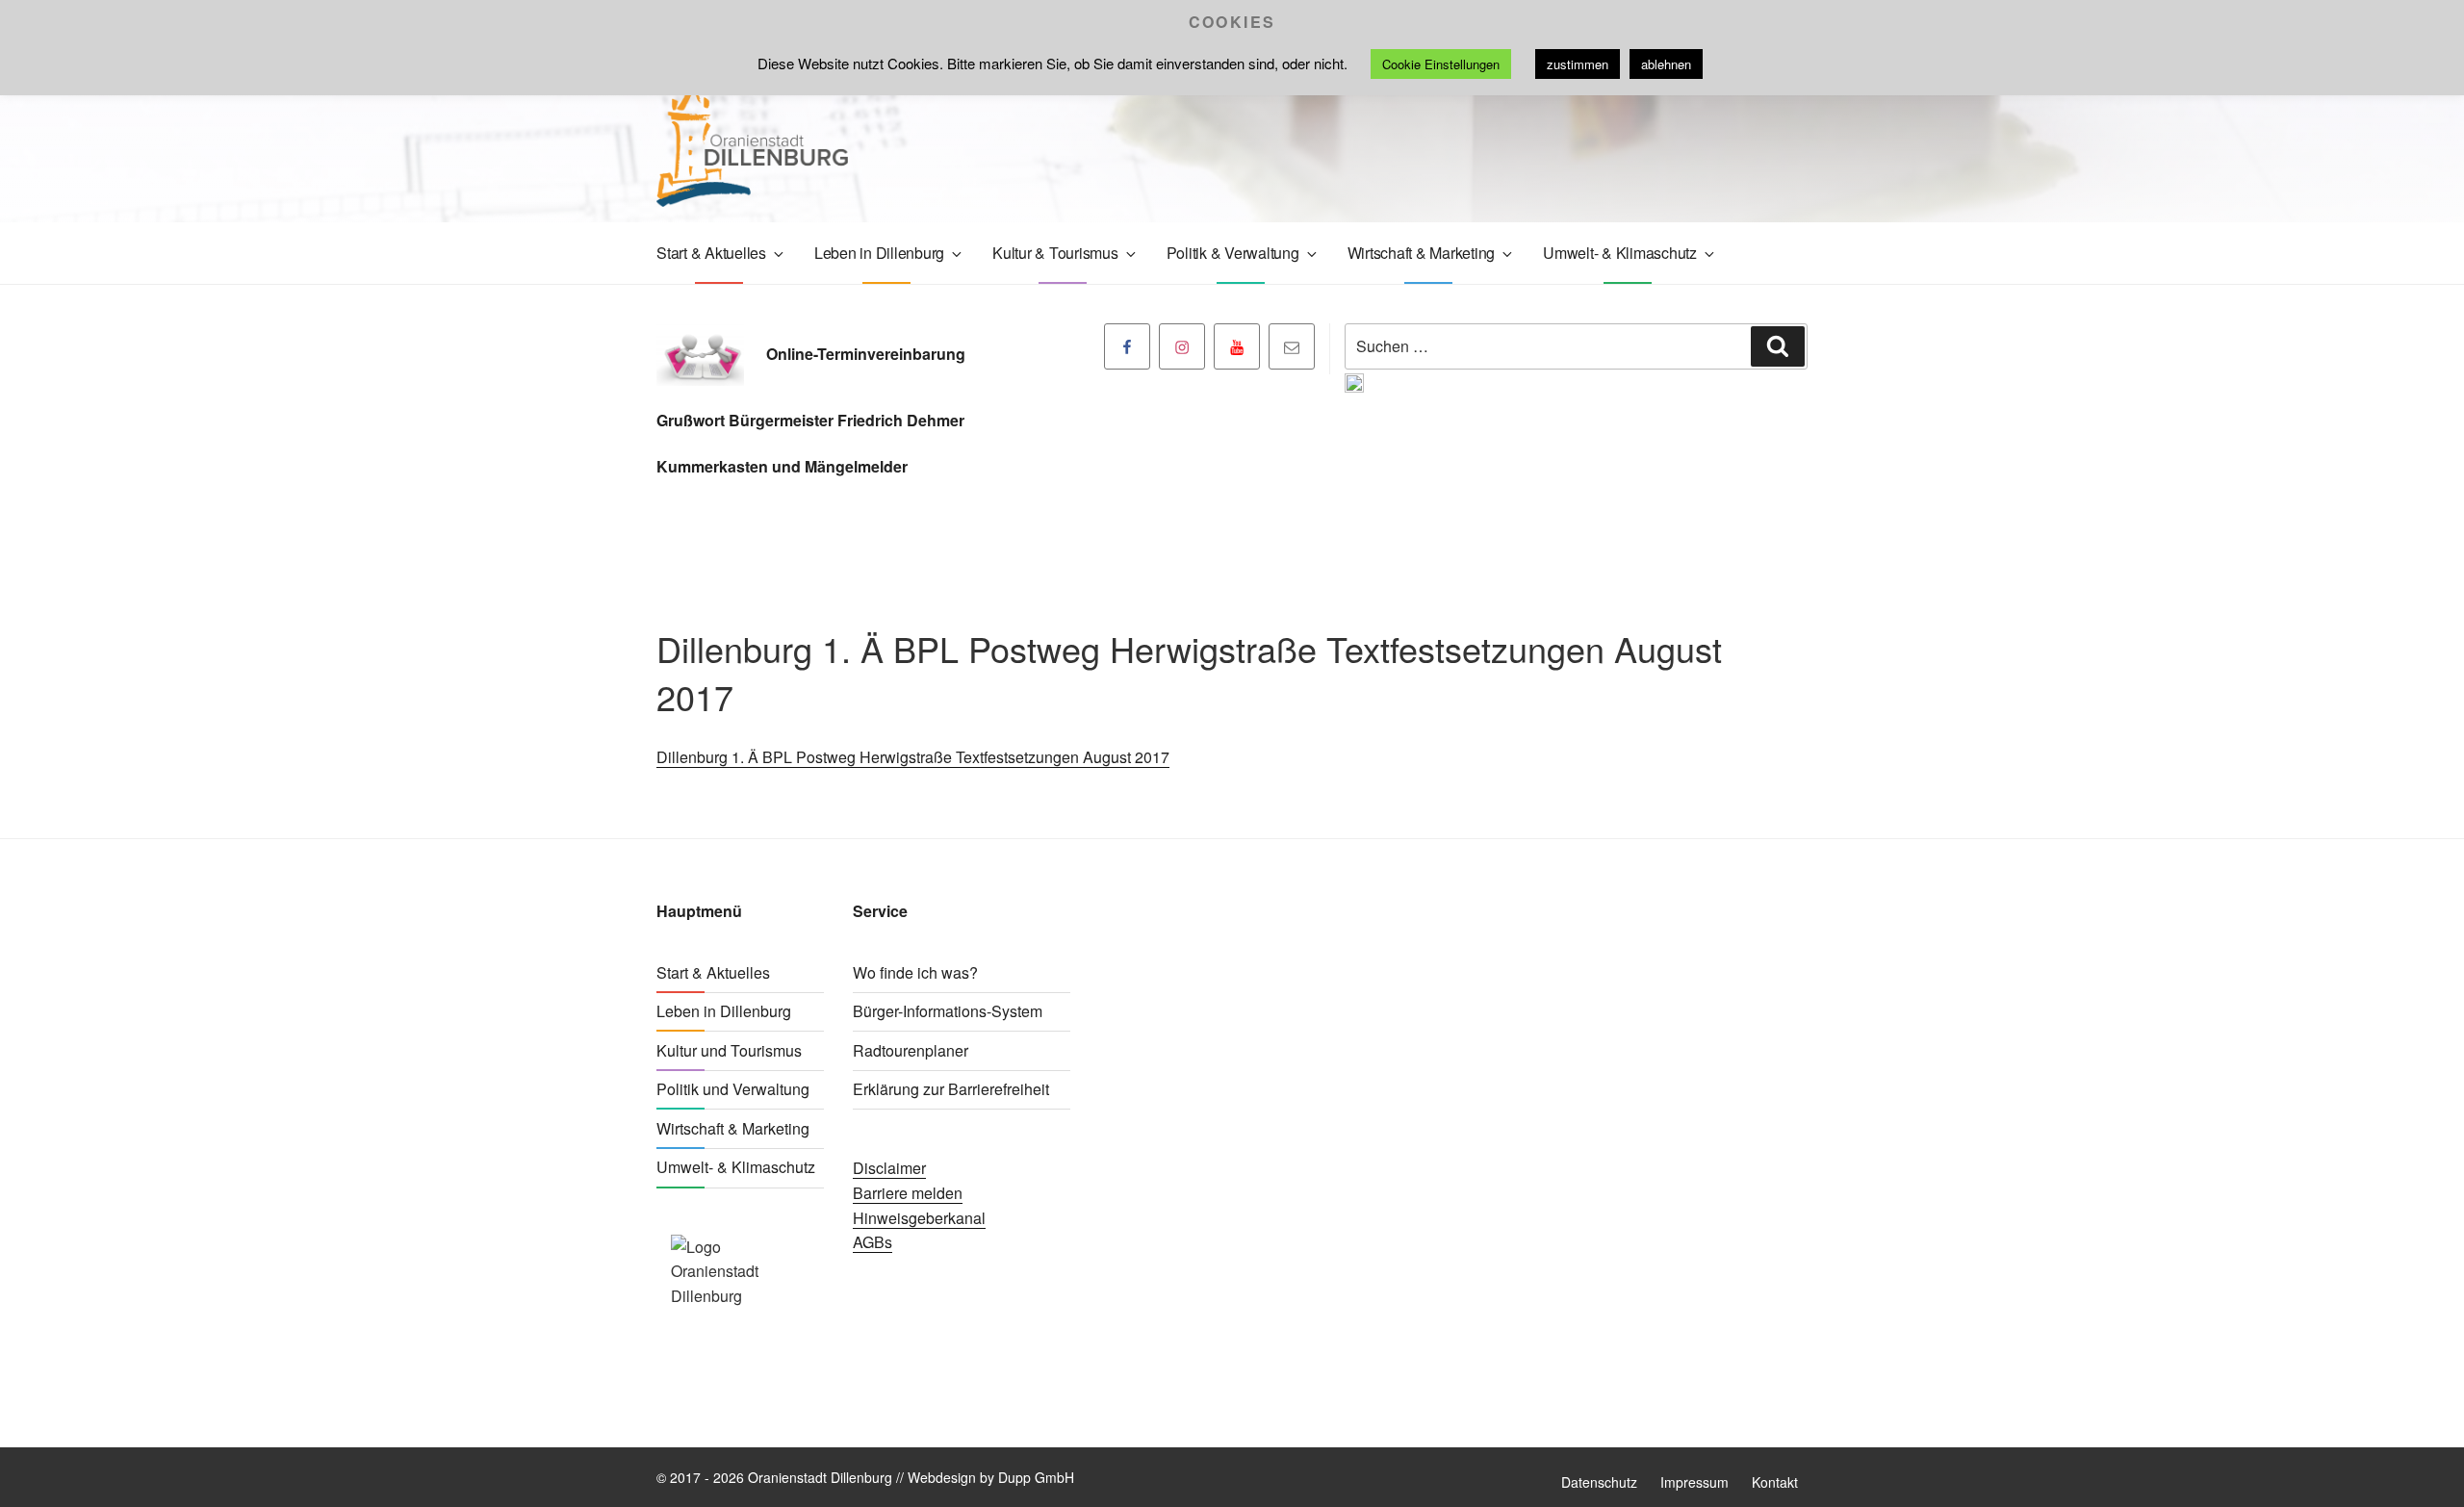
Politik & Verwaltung (1233, 253)
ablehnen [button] (1666, 64)
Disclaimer (889, 1168)
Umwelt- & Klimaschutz (1620, 253)
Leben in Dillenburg (879, 253)
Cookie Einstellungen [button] (1441, 64)
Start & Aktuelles (711, 253)
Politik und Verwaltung (733, 1089)
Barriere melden (908, 1193)
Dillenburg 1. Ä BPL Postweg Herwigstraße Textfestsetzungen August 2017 (913, 757)
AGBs (873, 1242)
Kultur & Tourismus (1055, 253)
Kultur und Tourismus (729, 1050)
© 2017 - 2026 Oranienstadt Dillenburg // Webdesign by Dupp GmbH (865, 1477)
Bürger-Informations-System (948, 1011)
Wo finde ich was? (915, 972)
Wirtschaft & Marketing (1422, 253)
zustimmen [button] (1578, 64)
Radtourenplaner (911, 1050)
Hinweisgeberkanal (919, 1218)
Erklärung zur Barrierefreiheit (951, 1089)
